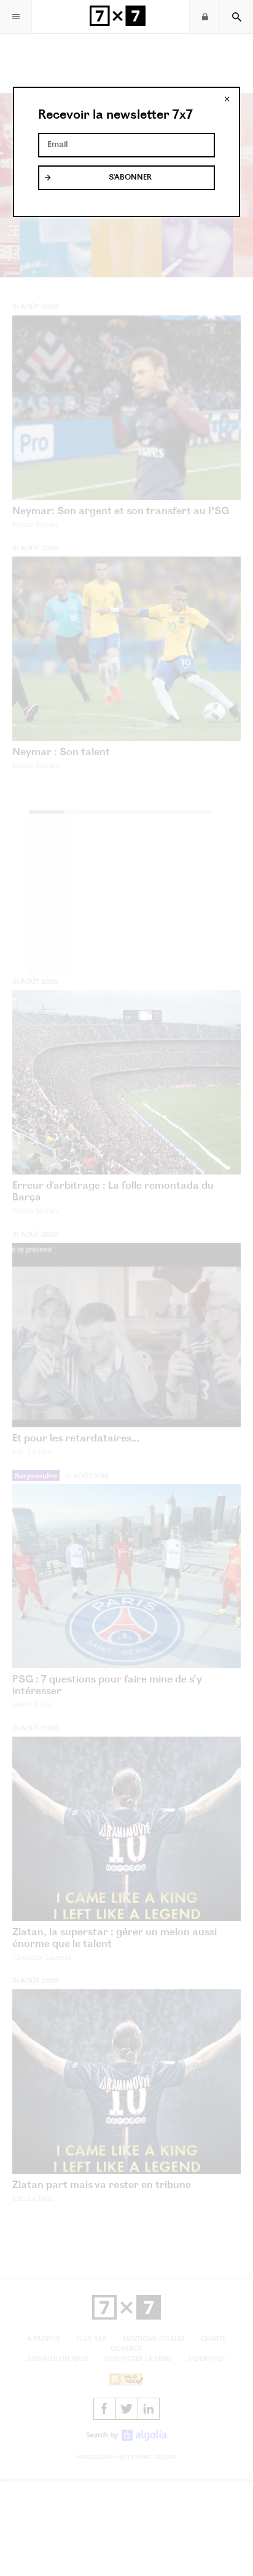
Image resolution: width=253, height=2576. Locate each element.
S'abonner (130, 178)
